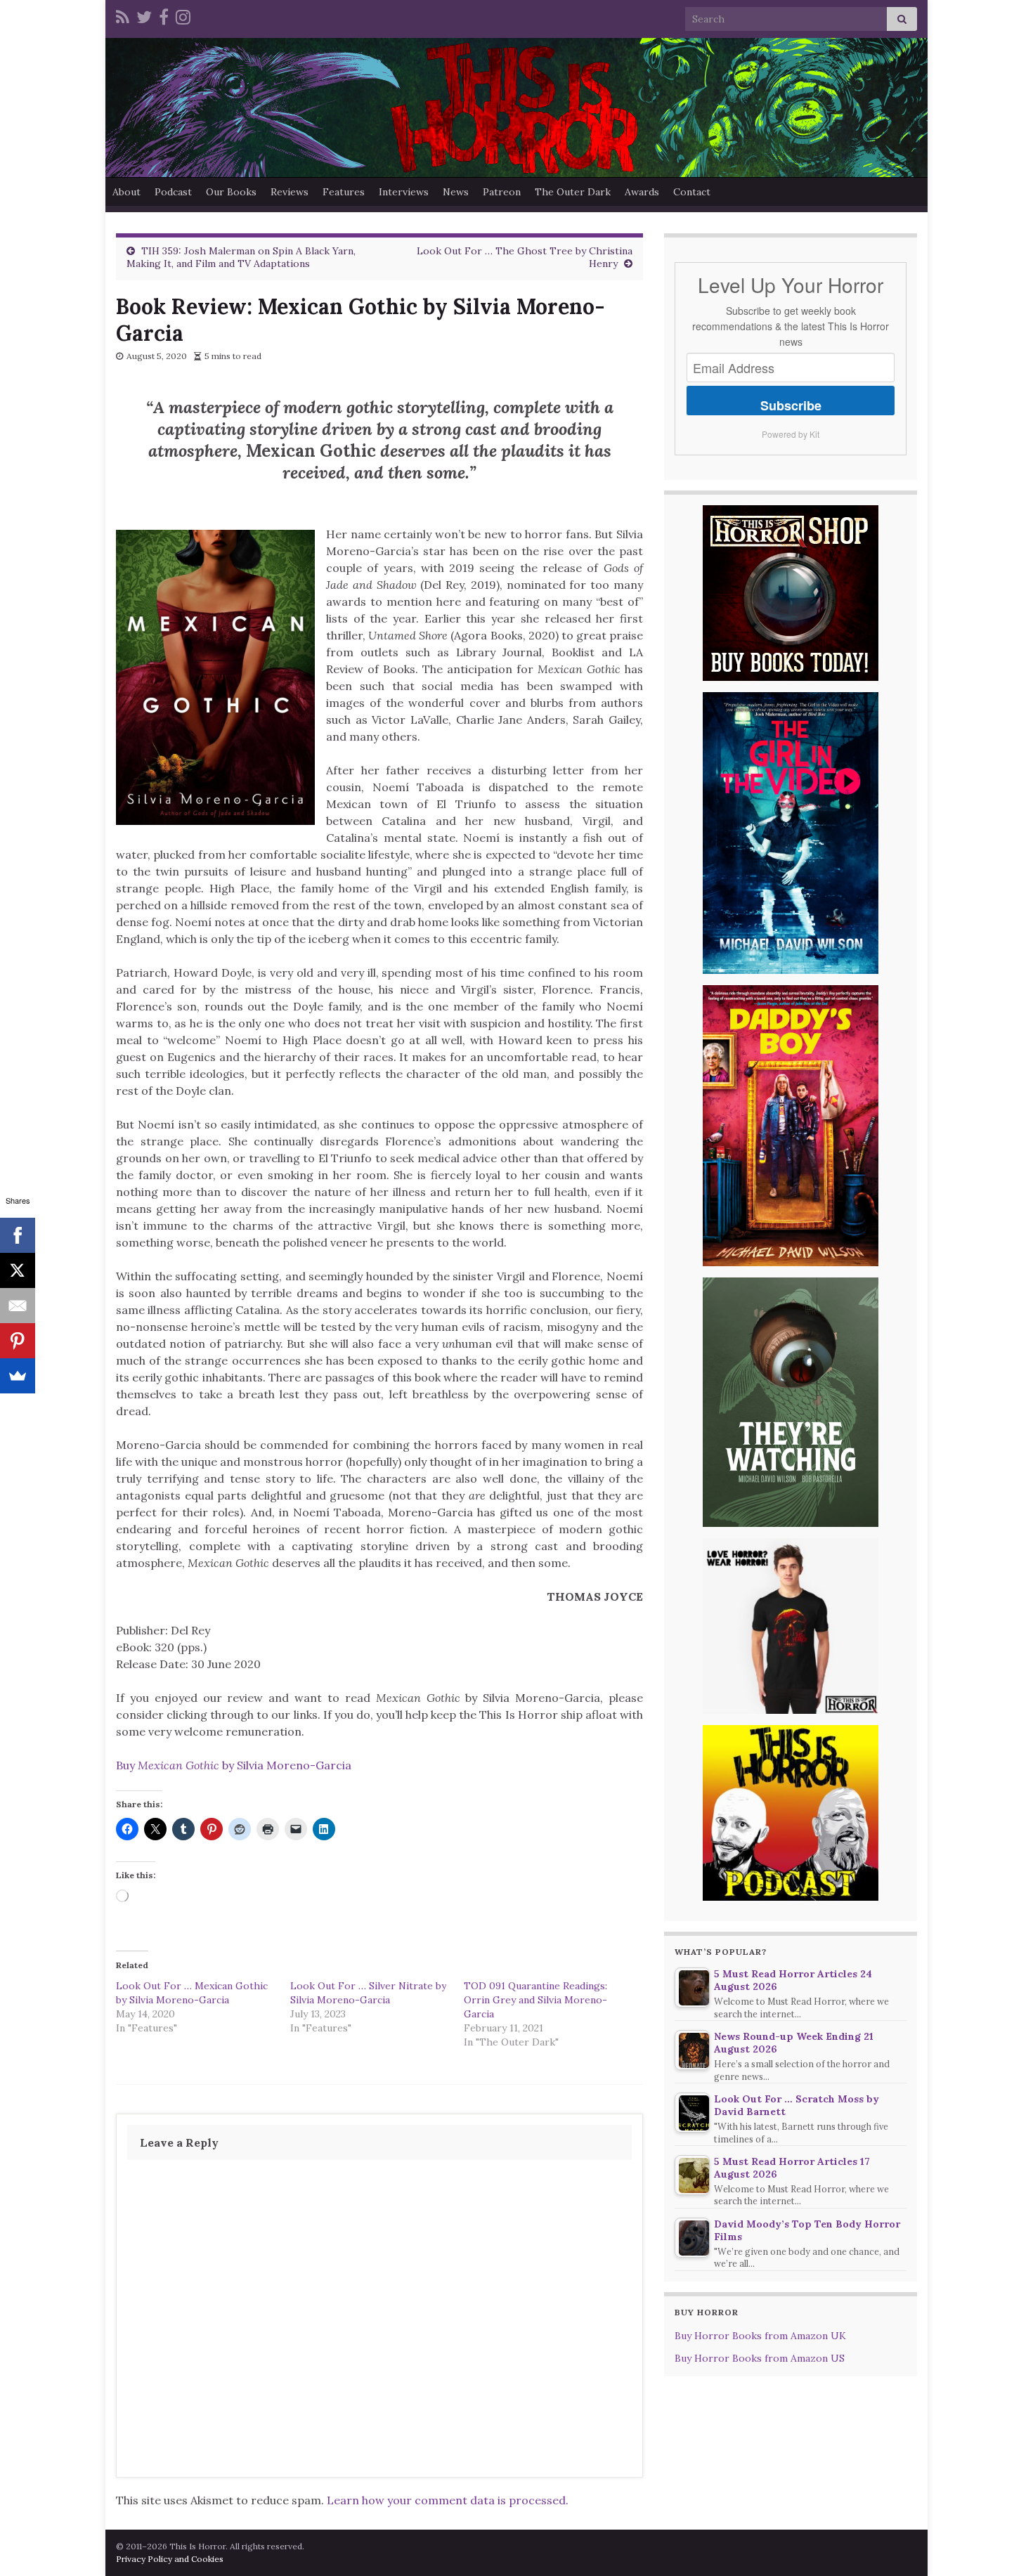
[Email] (18, 1306)
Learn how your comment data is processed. (448, 2500)
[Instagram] (183, 15)
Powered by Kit (791, 434)
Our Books (231, 192)
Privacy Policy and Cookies (170, 2559)
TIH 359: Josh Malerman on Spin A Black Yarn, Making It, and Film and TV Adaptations (241, 257)
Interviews (404, 192)
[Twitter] (144, 15)
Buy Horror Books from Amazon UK (760, 2336)
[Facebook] (164, 15)
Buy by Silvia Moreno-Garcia (234, 1765)
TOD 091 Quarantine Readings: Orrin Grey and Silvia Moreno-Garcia (535, 2000)
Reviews (290, 192)
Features (344, 192)
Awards (642, 192)
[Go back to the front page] (516, 108)
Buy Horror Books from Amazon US (760, 2358)
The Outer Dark (573, 192)
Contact (692, 192)
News (456, 192)
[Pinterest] (18, 1341)
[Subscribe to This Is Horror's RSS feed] (123, 15)
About (126, 192)
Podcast (173, 192)
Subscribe (791, 405)
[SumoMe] (18, 1376)
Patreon (502, 192)
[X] (18, 1270)
